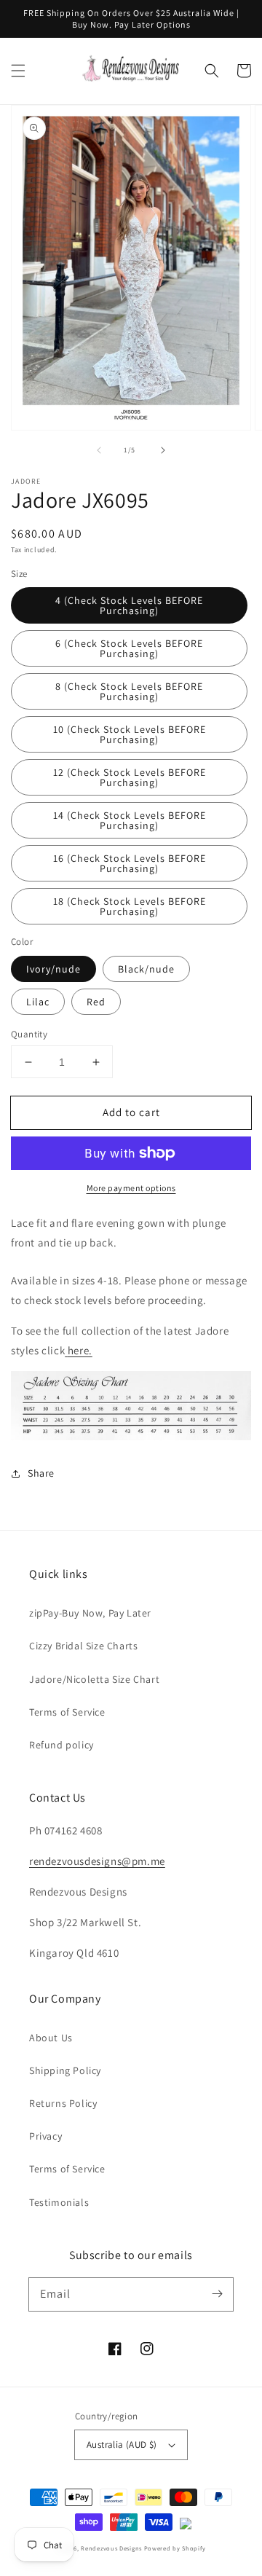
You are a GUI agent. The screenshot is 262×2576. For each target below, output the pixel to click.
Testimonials (59, 2202)
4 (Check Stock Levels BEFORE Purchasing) (129, 605)
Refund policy (61, 1745)
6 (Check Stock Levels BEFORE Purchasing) (129, 648)
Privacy (45, 2136)
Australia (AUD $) (122, 2445)
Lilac (38, 1002)
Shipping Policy (65, 2070)
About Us (51, 2038)
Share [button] (41, 1473)
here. (80, 1350)
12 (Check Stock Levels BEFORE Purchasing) (130, 777)
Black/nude (146, 969)
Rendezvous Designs (111, 2548)
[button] (18, 71)
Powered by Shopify (175, 2548)
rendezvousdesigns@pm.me (97, 1861)
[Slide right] (163, 450)
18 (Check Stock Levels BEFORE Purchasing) (130, 906)
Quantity (29, 1034)
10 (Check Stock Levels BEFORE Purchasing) (130, 734)
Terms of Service (67, 1712)
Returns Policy (63, 2103)
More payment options (131, 1188)
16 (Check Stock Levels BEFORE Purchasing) (130, 863)
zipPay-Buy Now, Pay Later (90, 1613)
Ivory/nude (53, 969)
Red (96, 1002)
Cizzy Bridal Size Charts (83, 1646)
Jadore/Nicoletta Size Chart (94, 1679)
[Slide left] (99, 450)
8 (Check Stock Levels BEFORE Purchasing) (129, 691)
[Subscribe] (217, 2294)
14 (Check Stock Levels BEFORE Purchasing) (130, 820)
